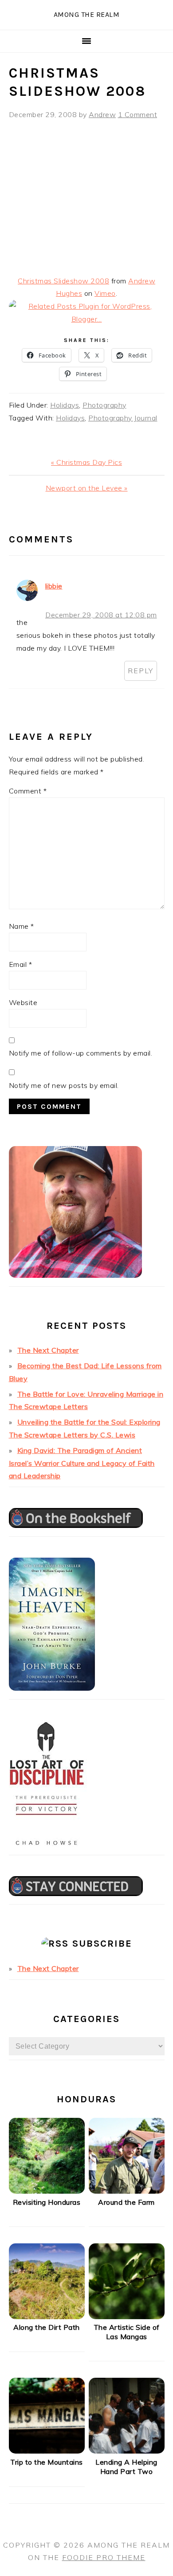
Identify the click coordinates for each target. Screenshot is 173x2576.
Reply (141, 671)
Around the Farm (126, 2202)
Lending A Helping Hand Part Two (126, 2467)
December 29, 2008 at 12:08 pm (101, 615)
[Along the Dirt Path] (47, 2317)
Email (21, 964)
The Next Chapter (48, 1350)
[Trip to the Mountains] (47, 2451)
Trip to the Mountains (47, 2462)
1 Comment (138, 114)
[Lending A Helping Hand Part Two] (127, 2451)
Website (23, 1002)
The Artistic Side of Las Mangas (127, 2332)
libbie (54, 586)
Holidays (65, 405)
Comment (28, 791)
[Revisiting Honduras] (47, 2191)
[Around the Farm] (127, 2191)
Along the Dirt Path (47, 2327)
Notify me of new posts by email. (64, 1085)
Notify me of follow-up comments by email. (81, 1053)
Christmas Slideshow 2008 (63, 281)
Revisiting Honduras (47, 2202)
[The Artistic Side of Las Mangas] (127, 2317)
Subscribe (102, 1944)
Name (22, 926)
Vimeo (105, 293)
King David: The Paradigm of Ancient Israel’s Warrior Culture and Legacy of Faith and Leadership (82, 1463)
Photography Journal (123, 418)
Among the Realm (87, 14)
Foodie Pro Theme (104, 2557)
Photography (104, 405)
